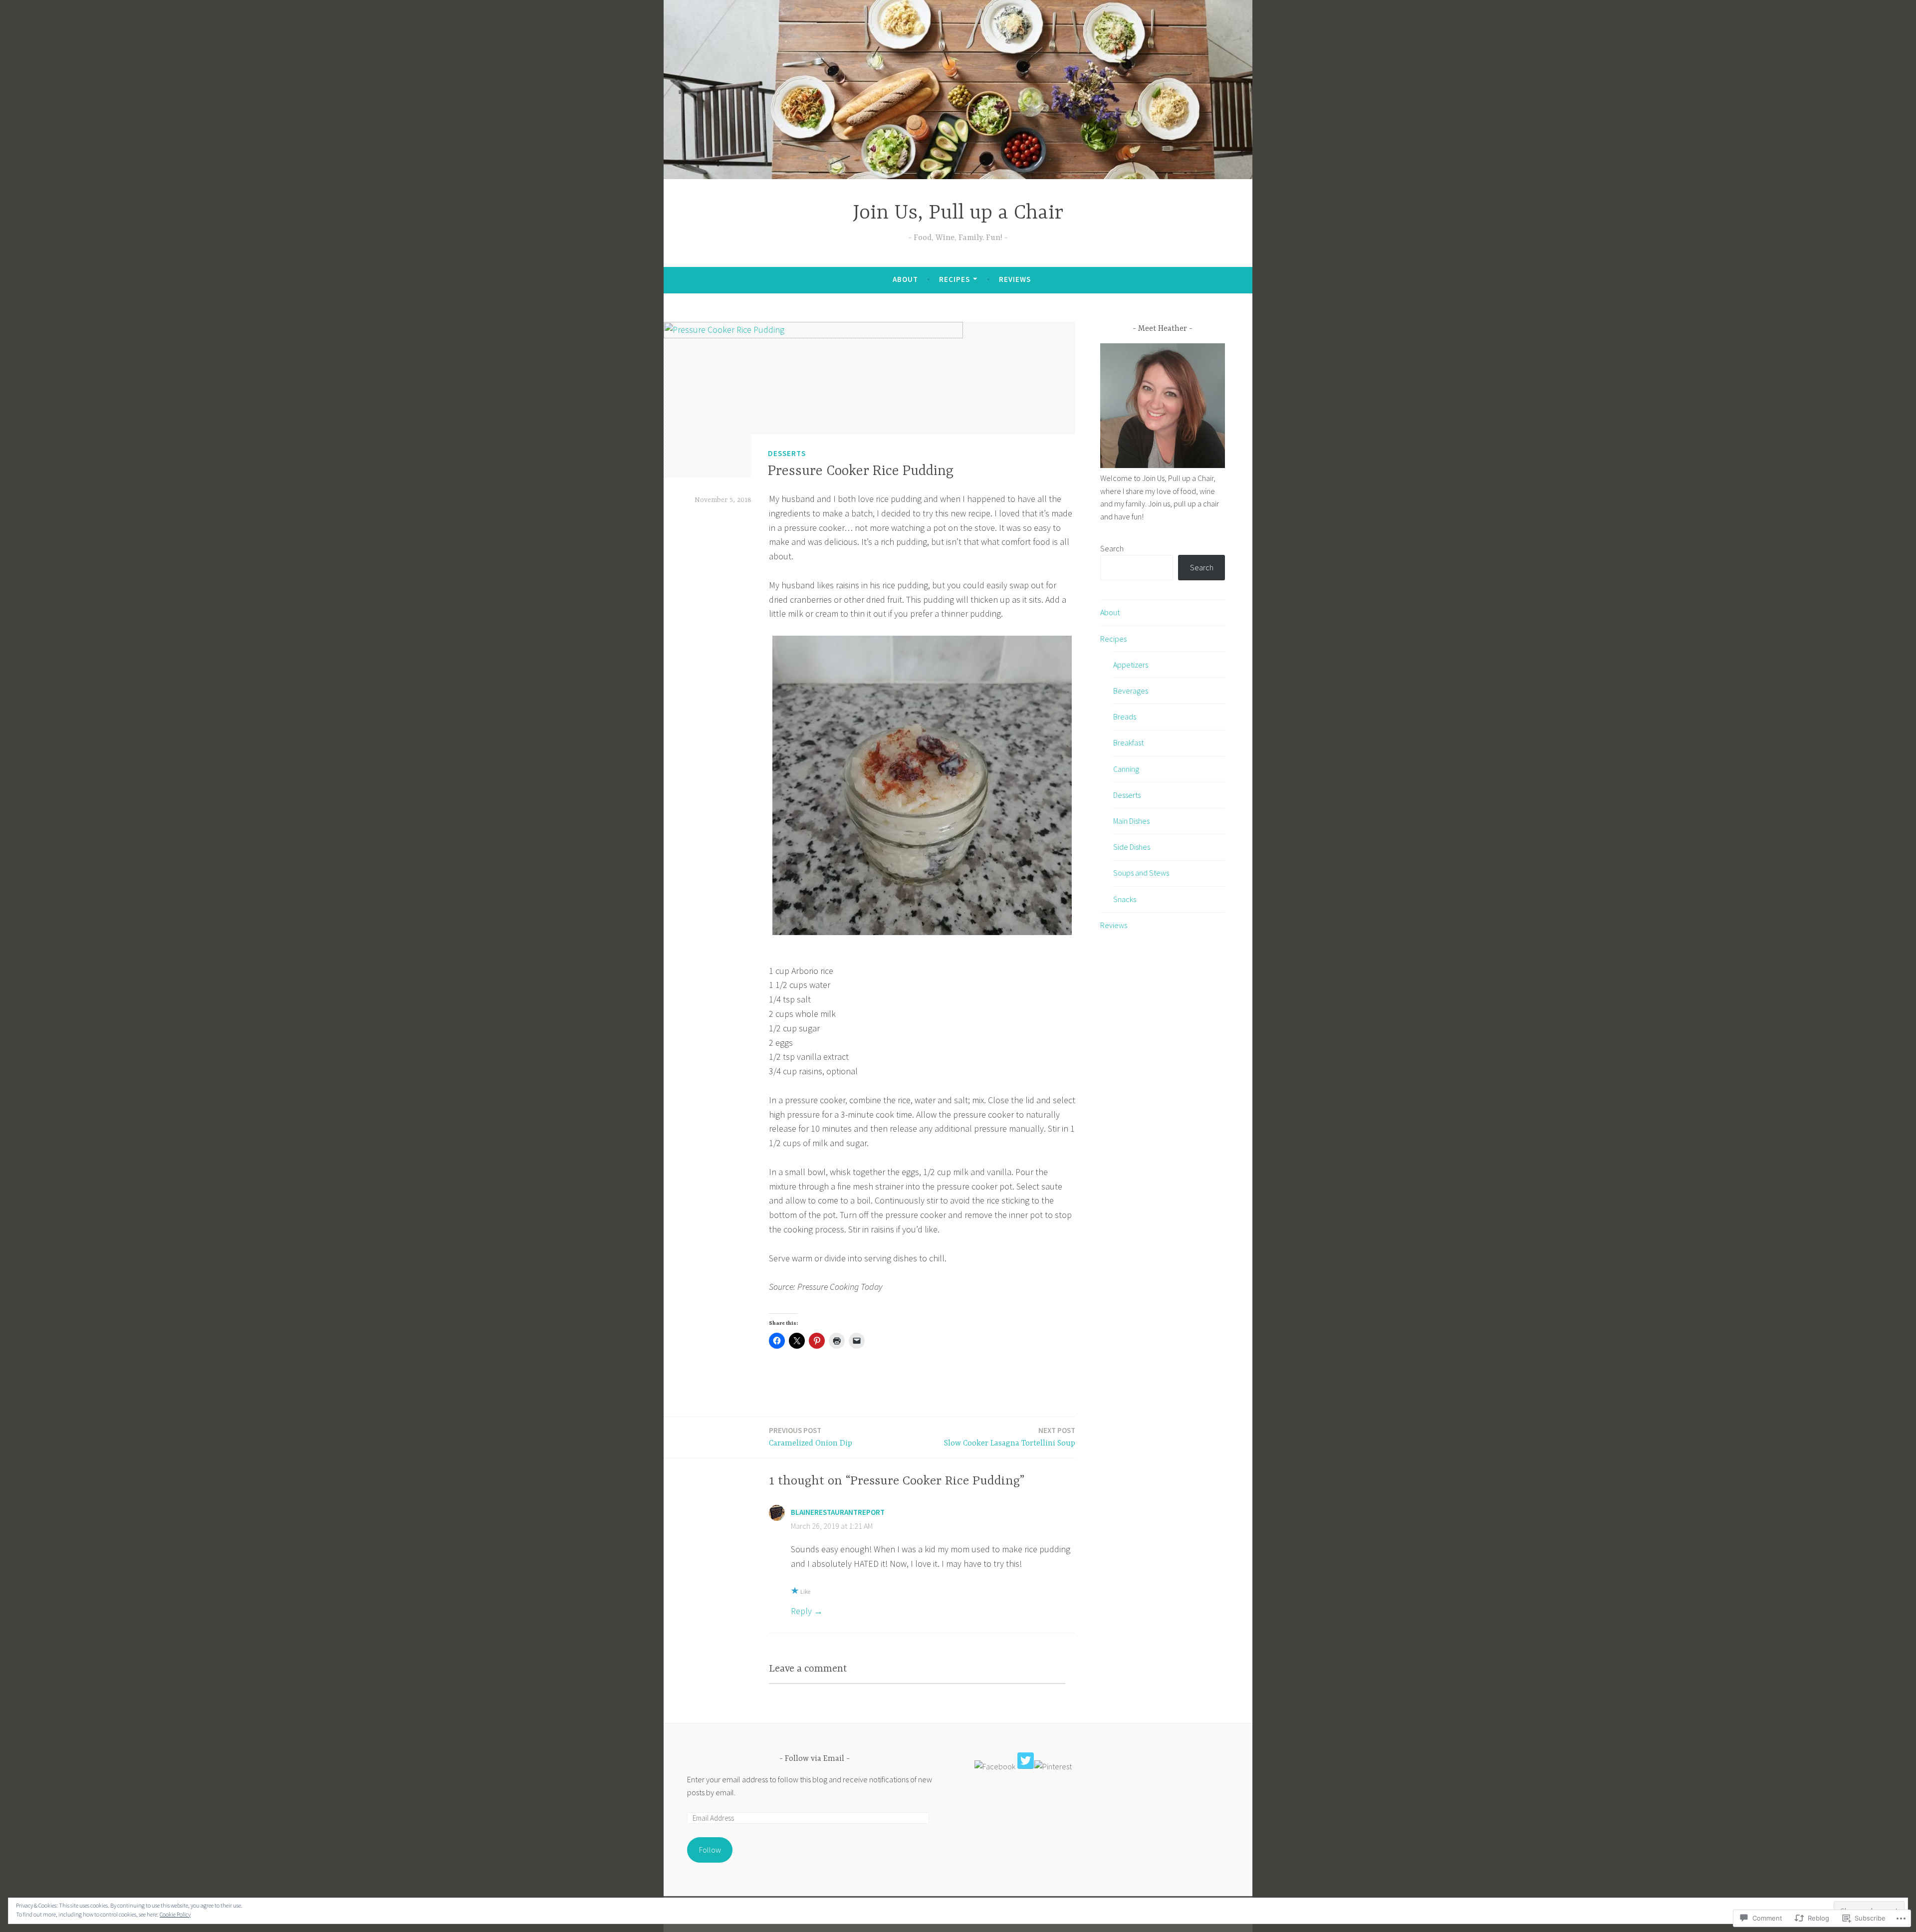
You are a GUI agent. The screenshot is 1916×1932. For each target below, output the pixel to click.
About (905, 279)
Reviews (1015, 279)
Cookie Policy (175, 1914)
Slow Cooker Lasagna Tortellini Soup (1010, 1437)
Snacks (1125, 899)
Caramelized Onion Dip (811, 1437)
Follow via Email (815, 1759)
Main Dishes (1131, 821)
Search (1112, 548)
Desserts (787, 453)
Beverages (1131, 691)
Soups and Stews (1141, 873)
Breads (1125, 717)
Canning (1126, 769)
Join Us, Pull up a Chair (958, 213)
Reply (801, 1611)
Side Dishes (1132, 847)
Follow (710, 1850)
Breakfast (1128, 742)
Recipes (955, 279)
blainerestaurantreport (838, 1512)
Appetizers (1131, 665)
